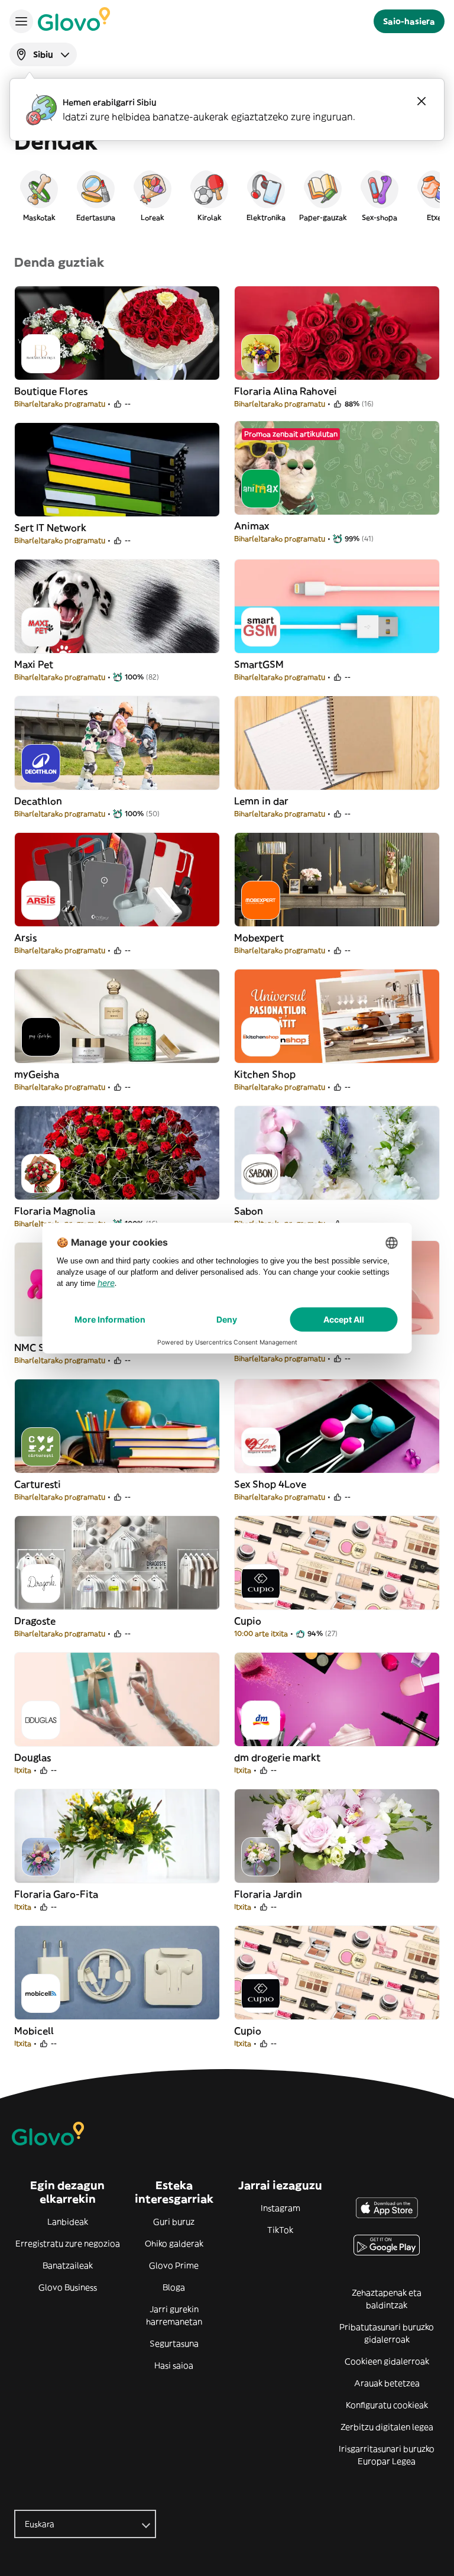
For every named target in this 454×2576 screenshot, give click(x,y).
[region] (227, 195)
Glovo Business (68, 2287)
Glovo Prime (174, 2265)
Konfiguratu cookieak (387, 2405)
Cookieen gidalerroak (387, 2361)
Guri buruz (174, 2222)
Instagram (280, 2208)
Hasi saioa (174, 2365)
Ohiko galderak (174, 2244)
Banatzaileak (68, 2265)
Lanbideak (68, 2222)
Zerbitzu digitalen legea (387, 2427)
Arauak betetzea (387, 2383)
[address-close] (421, 101)
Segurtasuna (174, 2344)
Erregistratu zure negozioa (68, 2244)
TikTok (280, 2230)
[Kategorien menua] (21, 21)
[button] (39, 195)
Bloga (174, 2287)
